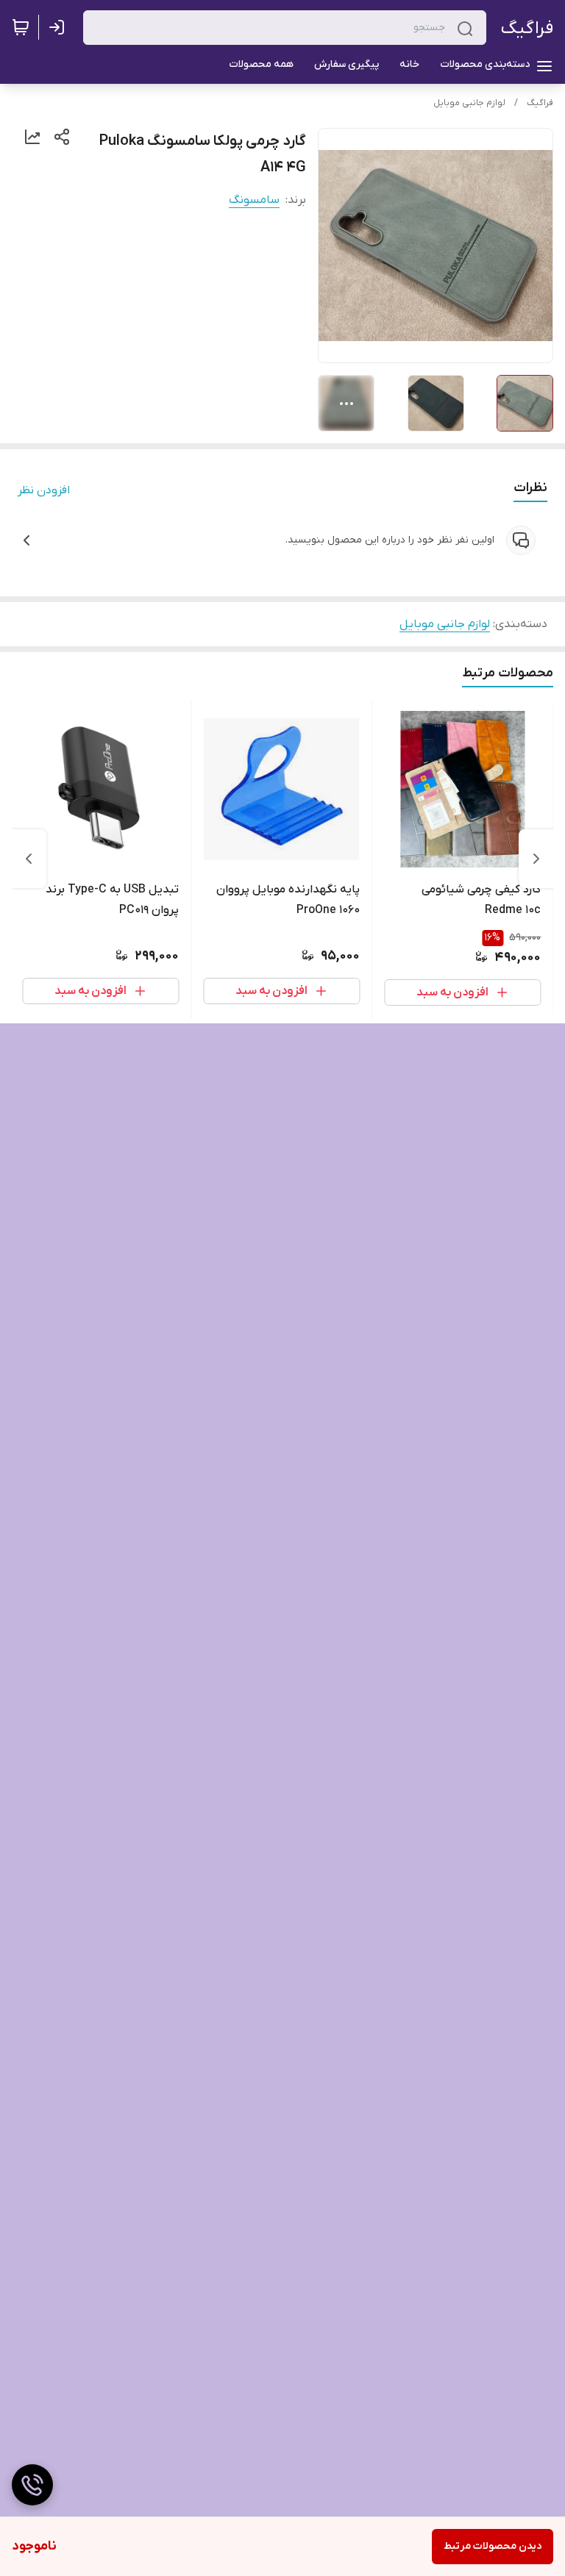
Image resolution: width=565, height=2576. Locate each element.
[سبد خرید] (21, 27)
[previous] (536, 859)
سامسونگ (254, 200)
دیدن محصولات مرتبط (493, 2546)
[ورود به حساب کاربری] (60, 27)
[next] (29, 859)
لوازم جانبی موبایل (469, 103)
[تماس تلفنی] (32, 2485)
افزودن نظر (44, 490)
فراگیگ (527, 28)
